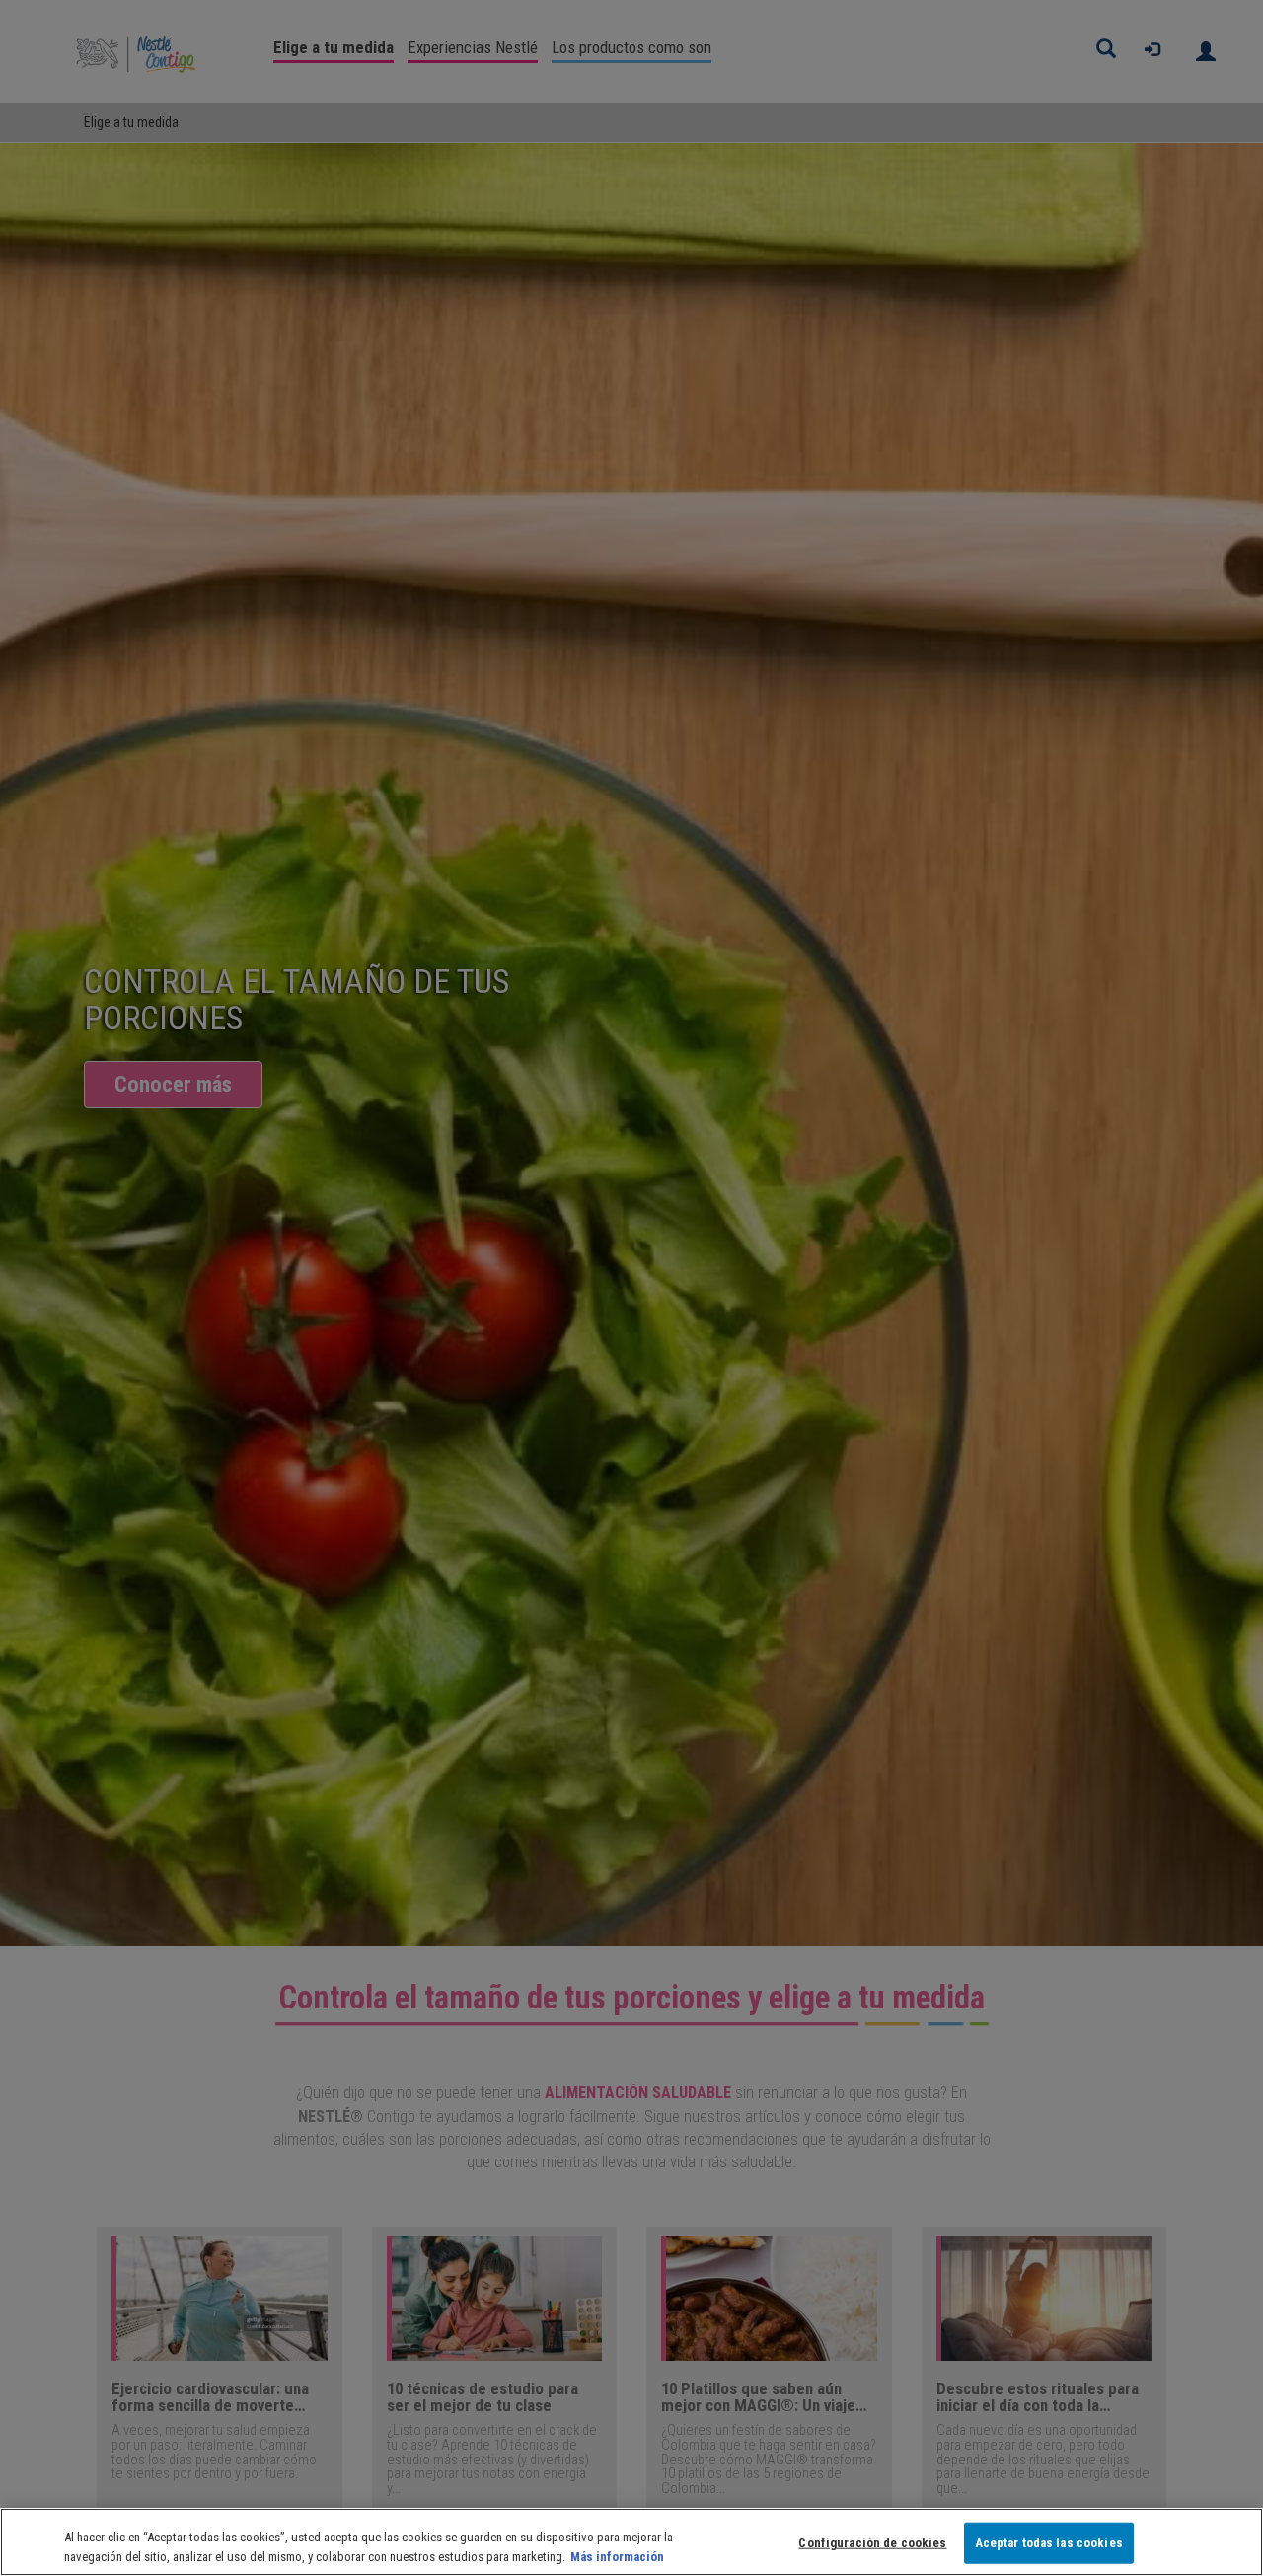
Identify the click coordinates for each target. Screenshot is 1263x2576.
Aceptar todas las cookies (1049, 2543)
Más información (617, 2556)
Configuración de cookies (872, 2543)
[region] (631, 2542)
